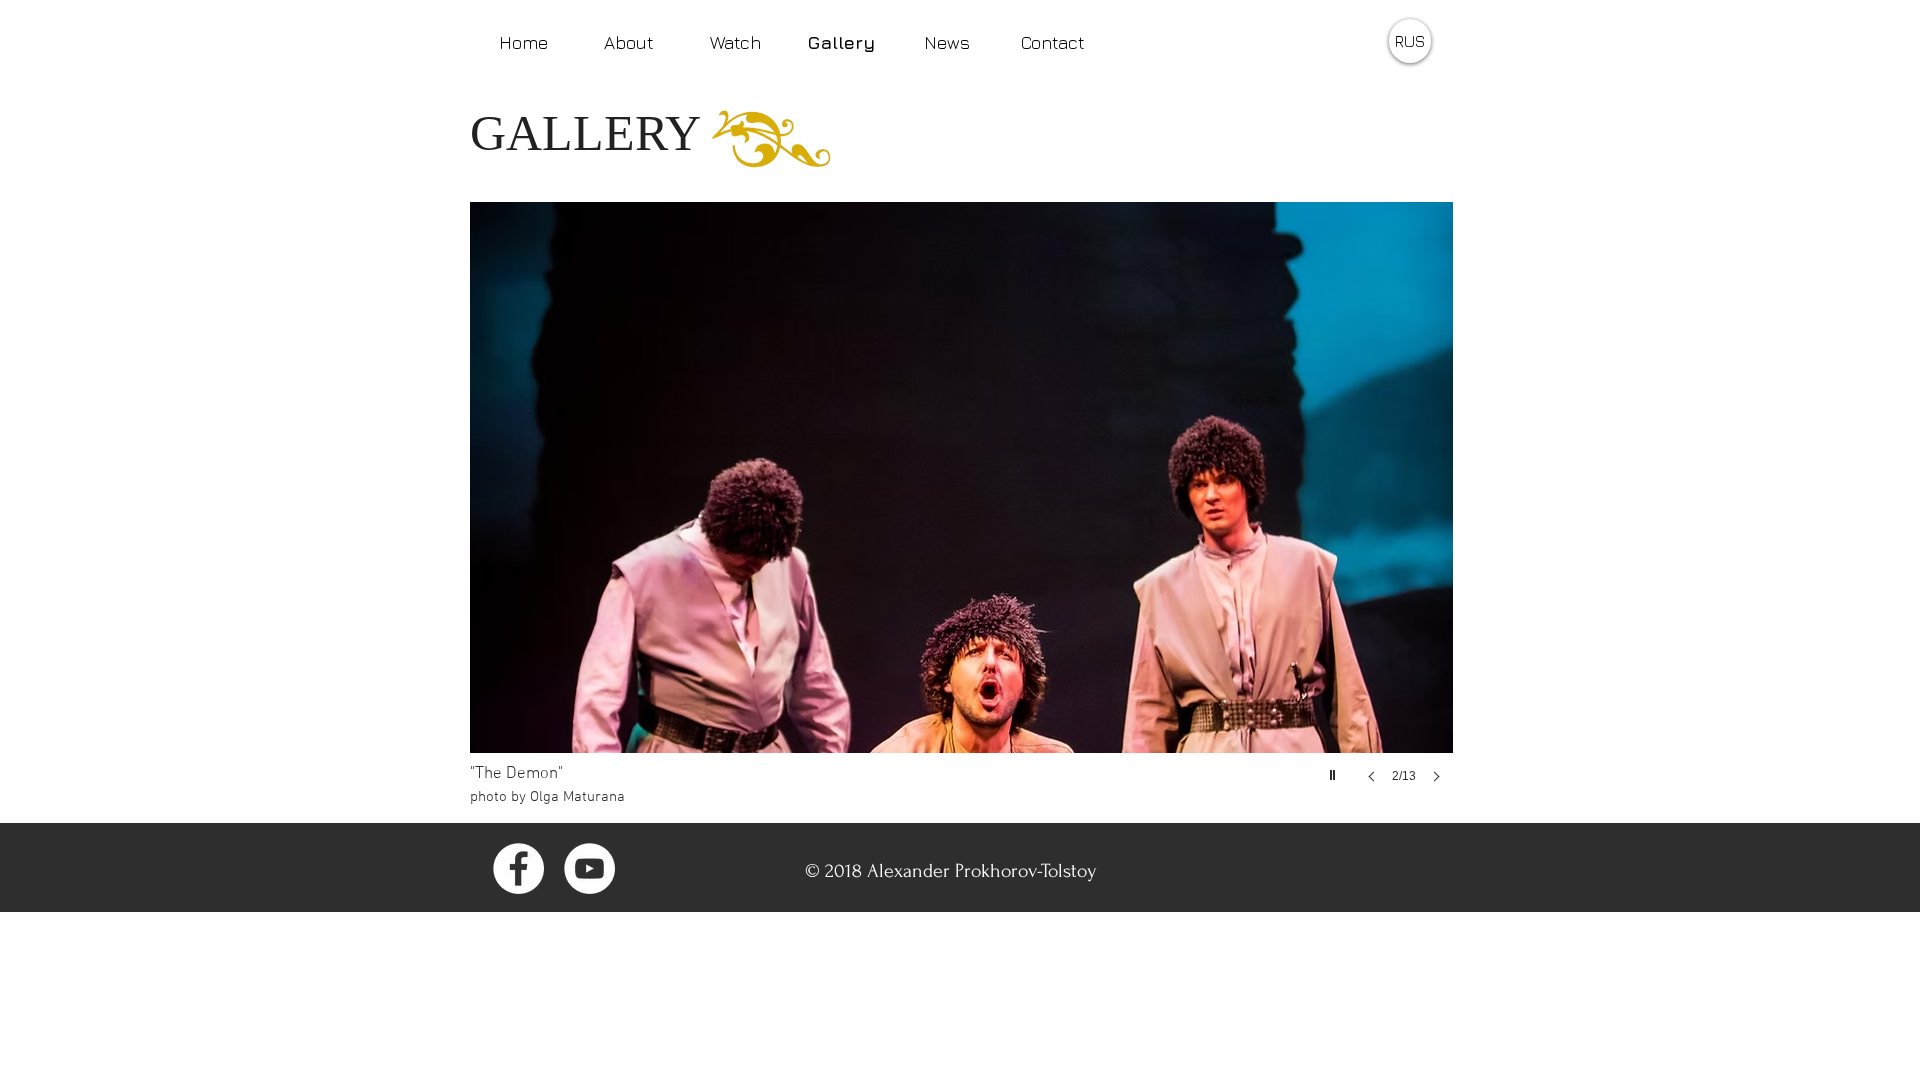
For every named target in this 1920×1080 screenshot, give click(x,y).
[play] (1335, 770)
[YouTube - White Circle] (589, 868)
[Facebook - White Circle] (518, 868)
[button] (961, 512)
